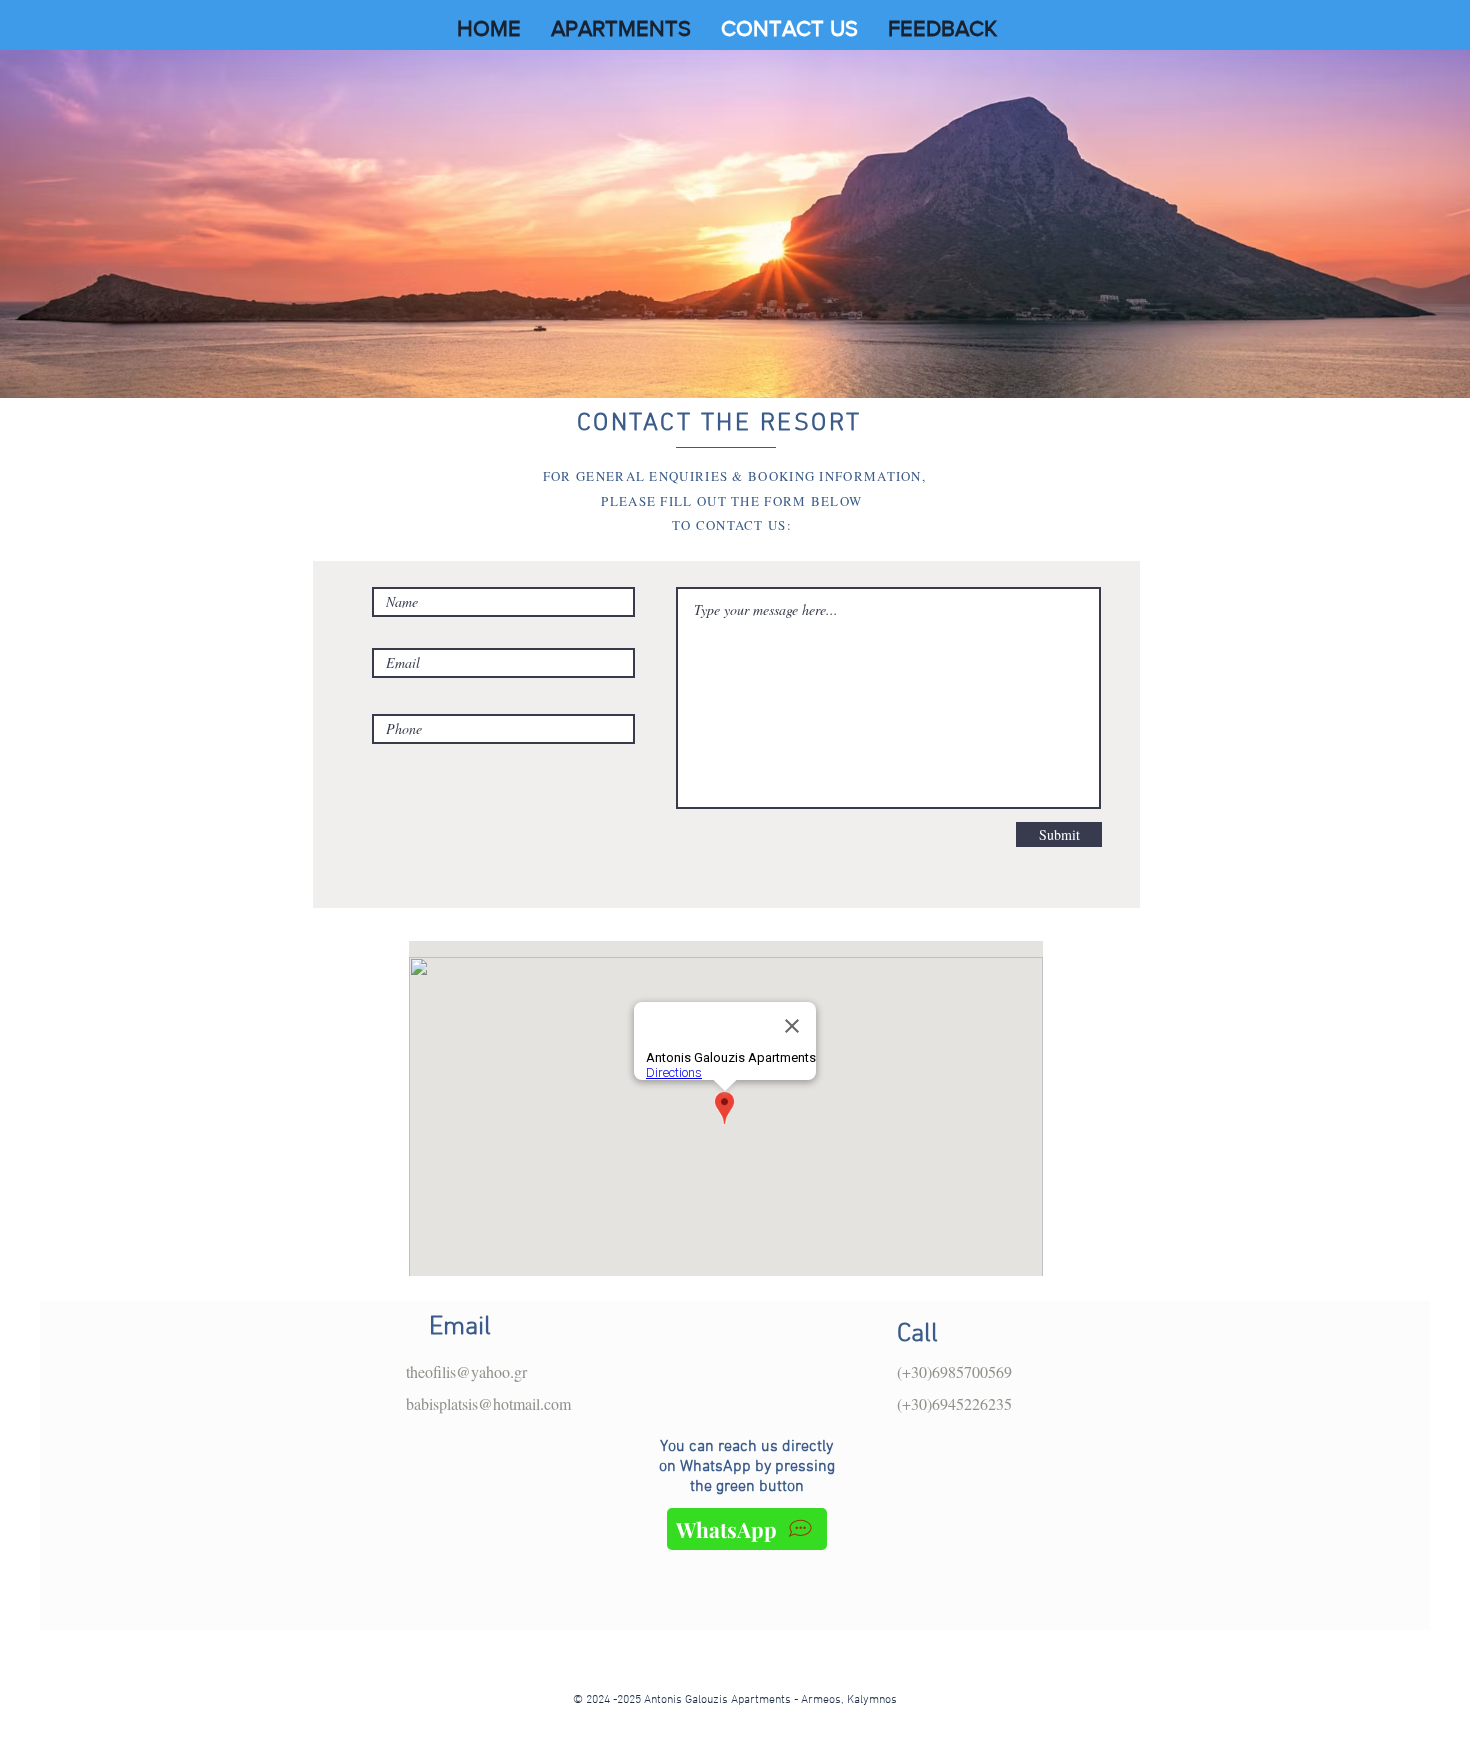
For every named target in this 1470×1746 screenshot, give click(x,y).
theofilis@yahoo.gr (466, 1371)
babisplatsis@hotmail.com (488, 1403)
